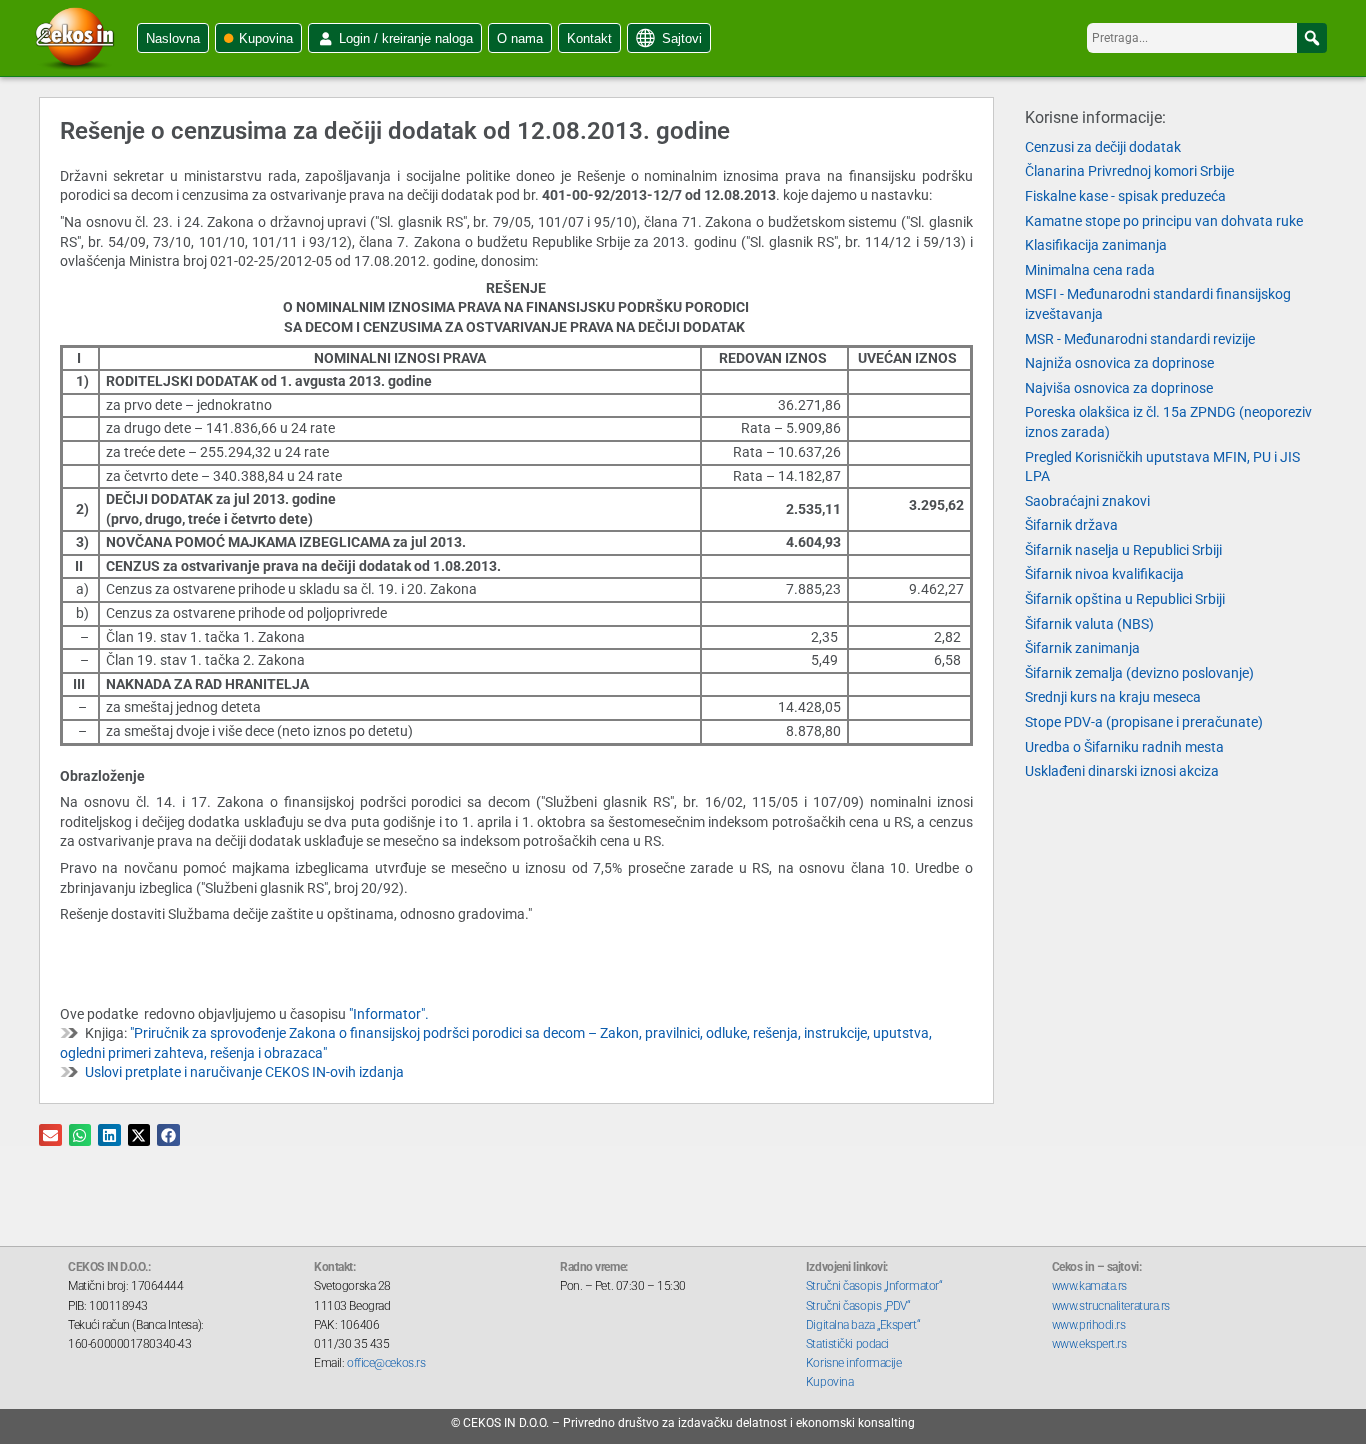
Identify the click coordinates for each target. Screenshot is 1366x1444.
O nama (520, 38)
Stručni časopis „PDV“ (858, 1306)
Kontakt (589, 38)
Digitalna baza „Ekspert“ (863, 1325)
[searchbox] (1207, 38)
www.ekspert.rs (1089, 1344)
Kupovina (266, 38)
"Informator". (389, 1014)
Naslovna (173, 38)
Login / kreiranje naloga (406, 38)
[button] (1312, 38)
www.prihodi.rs (1089, 1325)
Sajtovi (682, 38)
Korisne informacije (853, 1363)
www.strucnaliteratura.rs (1111, 1306)
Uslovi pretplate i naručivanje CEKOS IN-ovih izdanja (244, 1072)
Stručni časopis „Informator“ (874, 1286)
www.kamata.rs (1089, 1286)
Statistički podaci (847, 1344)
